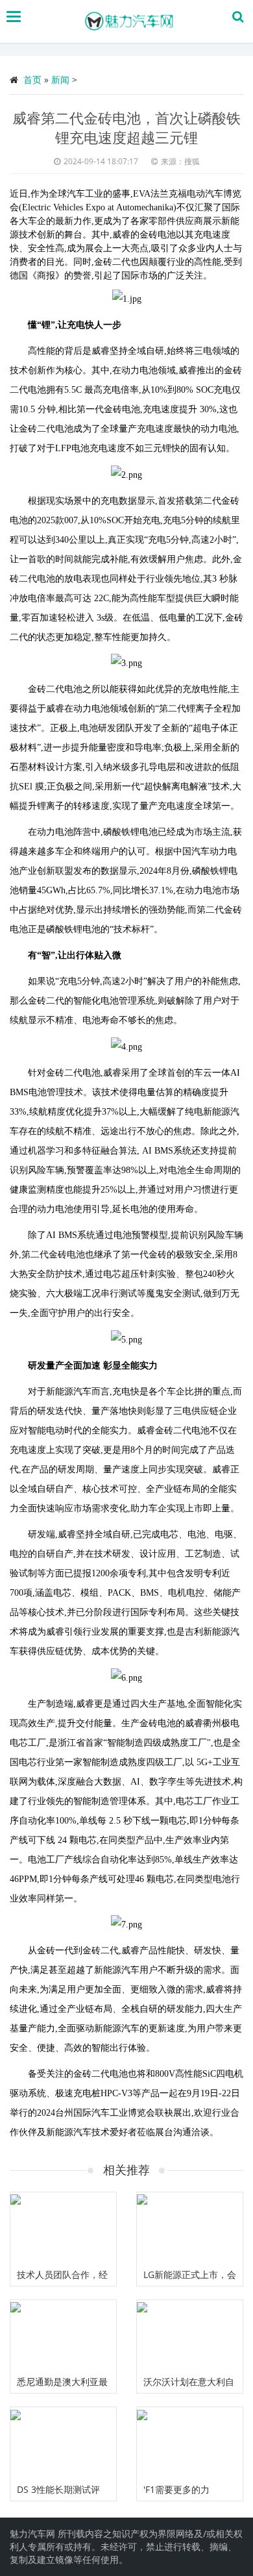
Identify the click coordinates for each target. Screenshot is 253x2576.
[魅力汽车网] (130, 21)
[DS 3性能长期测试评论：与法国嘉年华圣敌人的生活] (63, 2443)
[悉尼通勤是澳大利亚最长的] (63, 2335)
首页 (32, 80)
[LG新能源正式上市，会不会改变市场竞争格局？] (190, 2228)
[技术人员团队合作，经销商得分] (63, 2228)
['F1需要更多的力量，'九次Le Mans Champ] (190, 2443)
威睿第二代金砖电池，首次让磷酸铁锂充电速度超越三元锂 (126, 127)
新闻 (60, 80)
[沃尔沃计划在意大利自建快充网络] (190, 2335)
